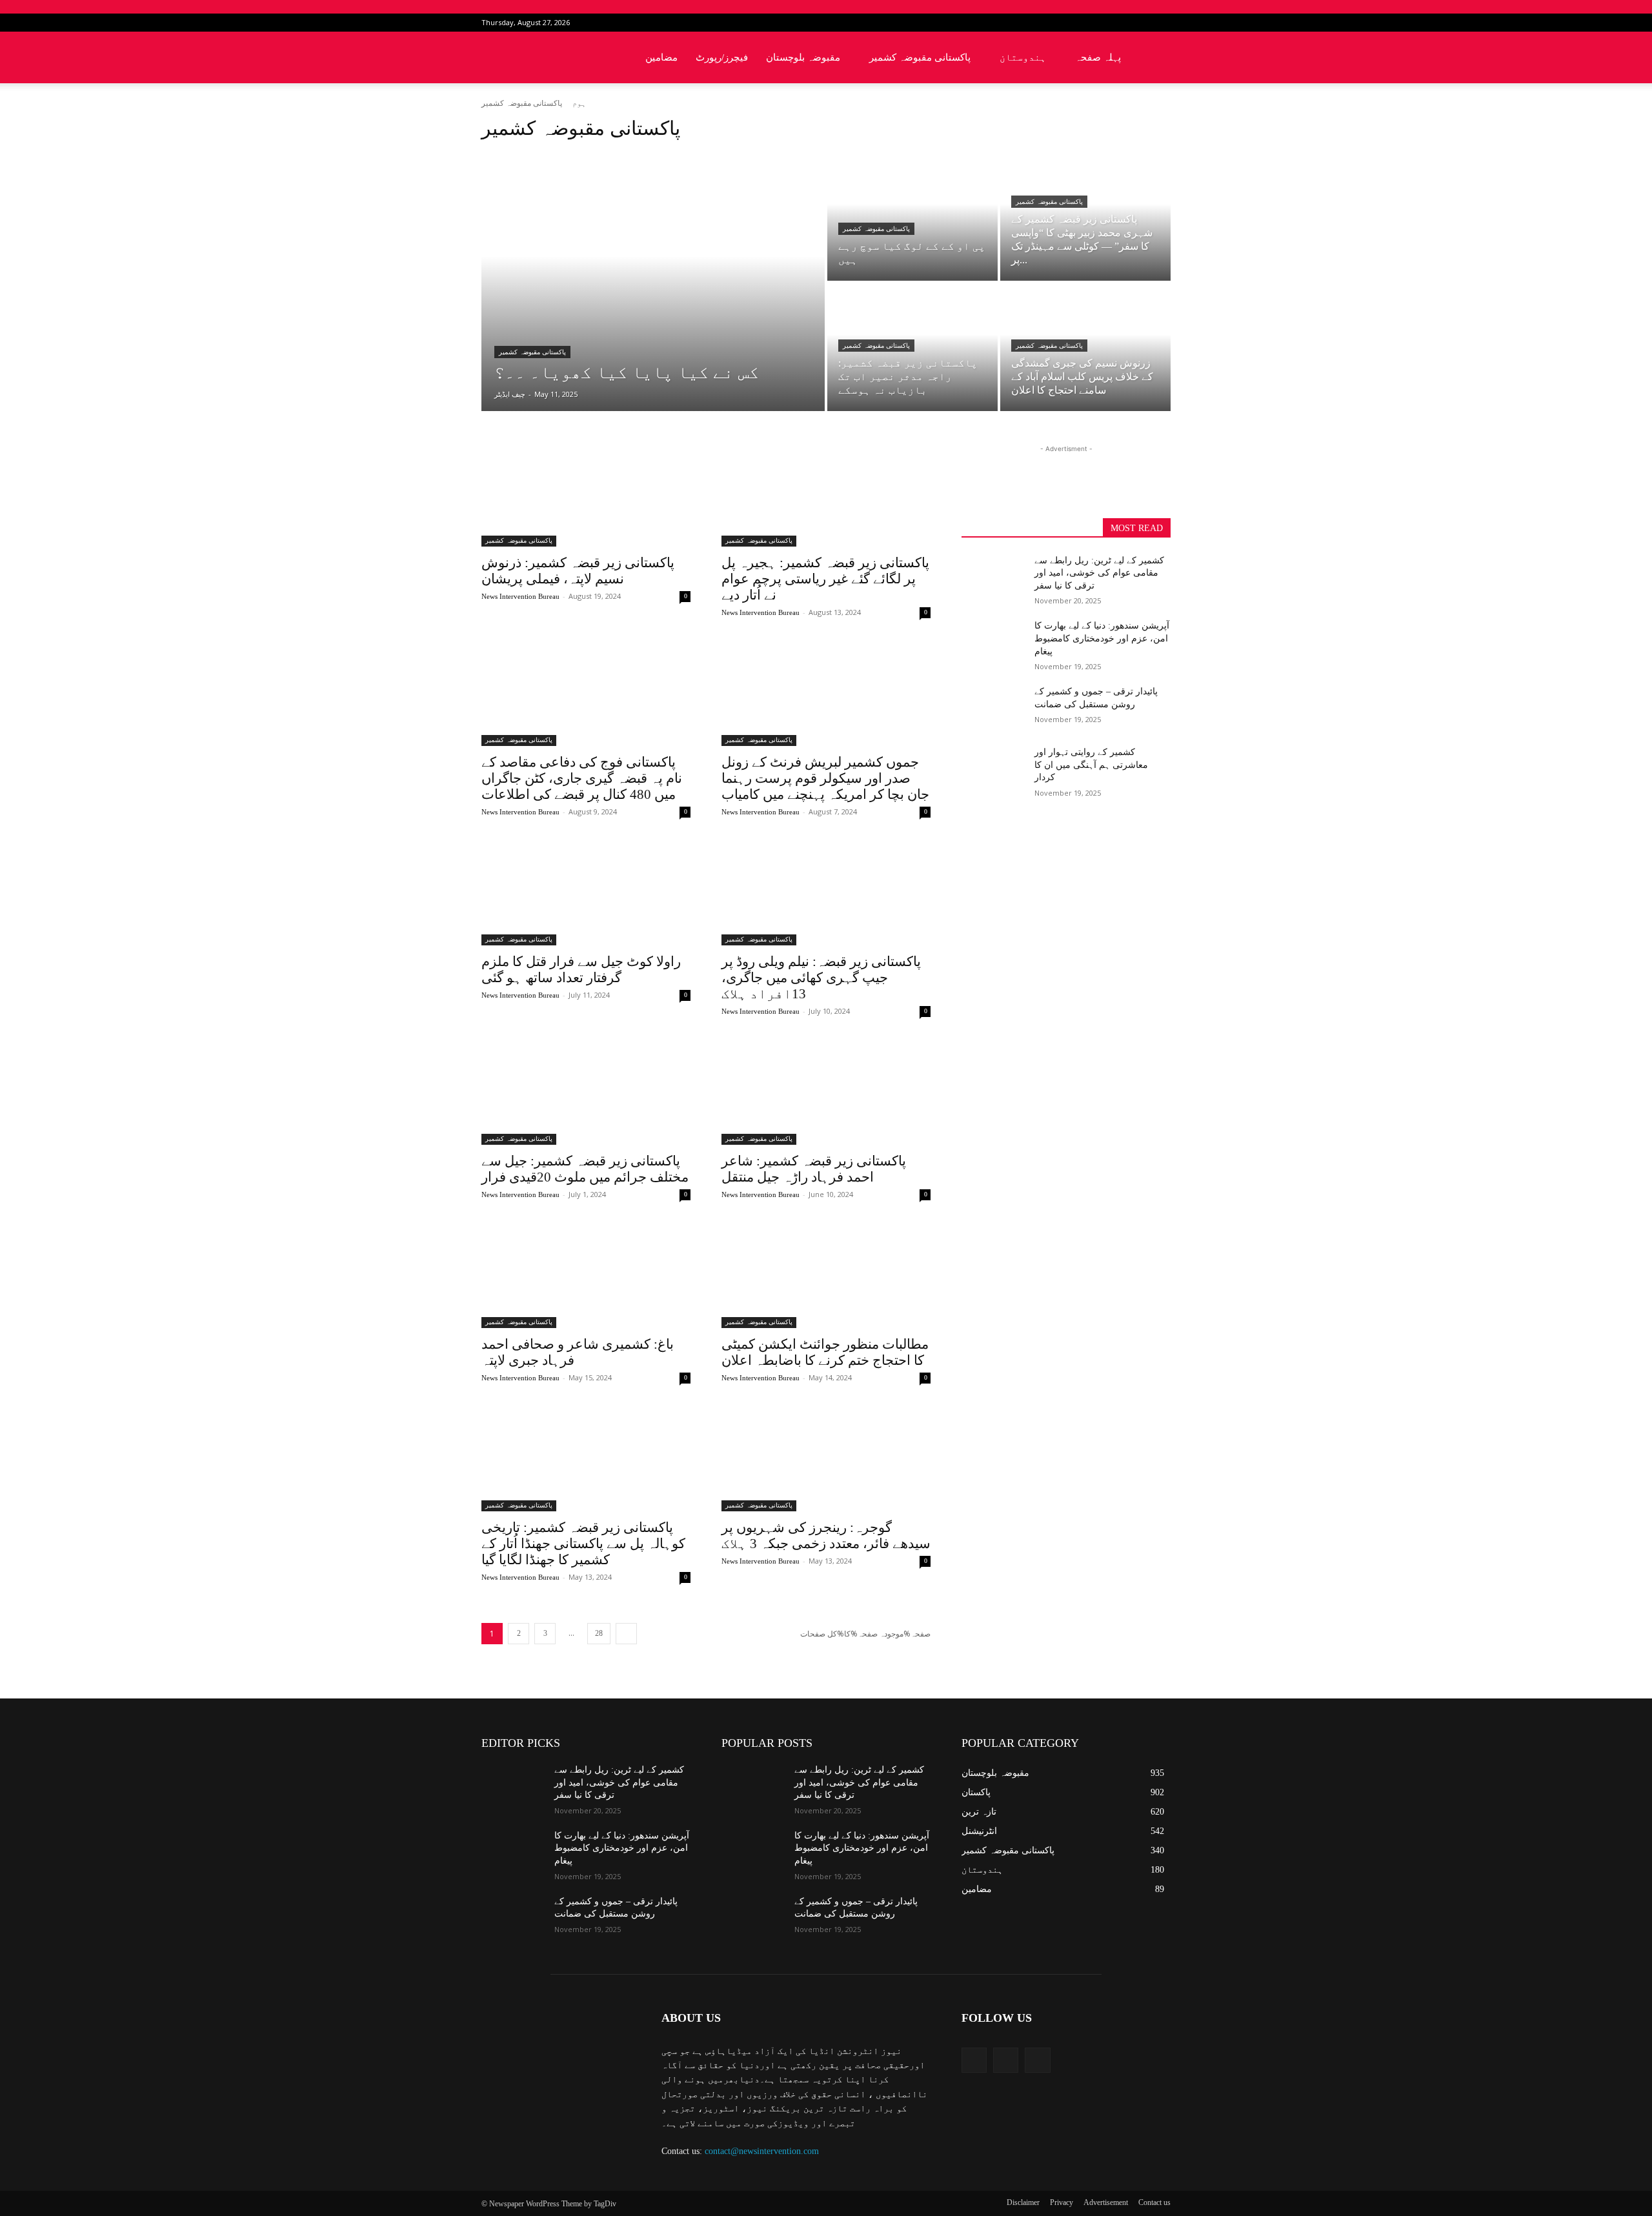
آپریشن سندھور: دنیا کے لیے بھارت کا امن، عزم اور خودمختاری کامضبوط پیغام (1102, 638)
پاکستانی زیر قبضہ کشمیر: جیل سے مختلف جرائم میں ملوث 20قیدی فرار (585, 1169)
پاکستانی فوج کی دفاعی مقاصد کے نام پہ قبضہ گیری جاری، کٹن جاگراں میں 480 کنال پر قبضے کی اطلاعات (582, 778)
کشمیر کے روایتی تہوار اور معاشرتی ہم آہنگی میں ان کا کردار (1091, 765)
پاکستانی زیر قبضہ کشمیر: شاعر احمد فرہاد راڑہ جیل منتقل (814, 1169)
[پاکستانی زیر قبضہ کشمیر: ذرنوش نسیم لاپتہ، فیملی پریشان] (586, 494)
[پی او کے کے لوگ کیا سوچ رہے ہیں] (912, 217)
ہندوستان (1023, 57)
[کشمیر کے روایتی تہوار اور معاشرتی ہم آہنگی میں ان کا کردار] (993, 768)
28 (599, 1633)
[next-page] (626, 1634)
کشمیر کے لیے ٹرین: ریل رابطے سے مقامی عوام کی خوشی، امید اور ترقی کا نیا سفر (1099, 573)
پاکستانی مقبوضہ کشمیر (920, 57)
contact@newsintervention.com (762, 2151)
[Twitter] (1140, 23)
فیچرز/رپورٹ (722, 57)
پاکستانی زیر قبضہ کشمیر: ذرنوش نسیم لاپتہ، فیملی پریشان (578, 571)
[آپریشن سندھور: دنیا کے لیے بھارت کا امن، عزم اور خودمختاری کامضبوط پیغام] (993, 641)
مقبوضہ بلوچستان (803, 57)
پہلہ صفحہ (1098, 57)
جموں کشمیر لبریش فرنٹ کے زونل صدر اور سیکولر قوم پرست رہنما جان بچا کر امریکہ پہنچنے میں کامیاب (825, 778)
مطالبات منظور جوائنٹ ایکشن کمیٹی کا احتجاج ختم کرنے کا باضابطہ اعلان (825, 1352)
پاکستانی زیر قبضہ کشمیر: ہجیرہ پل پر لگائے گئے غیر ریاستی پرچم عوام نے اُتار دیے (825, 579)
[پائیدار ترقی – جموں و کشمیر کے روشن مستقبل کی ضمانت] (993, 707)
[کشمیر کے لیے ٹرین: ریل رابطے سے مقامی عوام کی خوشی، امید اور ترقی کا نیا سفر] (993, 576)
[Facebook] (1118, 23)
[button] (1155, 58)
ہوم (579, 103)
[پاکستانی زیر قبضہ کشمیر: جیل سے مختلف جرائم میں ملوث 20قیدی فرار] (586, 1093)
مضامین (661, 57)
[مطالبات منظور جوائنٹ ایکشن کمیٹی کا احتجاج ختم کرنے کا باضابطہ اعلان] (826, 1276)
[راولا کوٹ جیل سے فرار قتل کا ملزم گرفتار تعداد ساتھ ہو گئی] (586, 893)
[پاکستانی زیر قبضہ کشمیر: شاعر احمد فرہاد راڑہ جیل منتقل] (826, 1093)
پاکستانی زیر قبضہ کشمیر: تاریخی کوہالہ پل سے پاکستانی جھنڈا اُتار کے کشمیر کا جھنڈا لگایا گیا (583, 1544)
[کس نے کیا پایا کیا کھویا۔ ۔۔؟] (653, 282)
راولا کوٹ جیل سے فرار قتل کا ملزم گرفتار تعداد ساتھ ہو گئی (581, 970)
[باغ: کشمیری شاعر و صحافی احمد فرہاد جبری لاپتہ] (586, 1276)
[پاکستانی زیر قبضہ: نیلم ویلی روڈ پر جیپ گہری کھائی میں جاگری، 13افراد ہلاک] (826, 893)
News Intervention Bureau (520, 596)
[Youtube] (1161, 23)
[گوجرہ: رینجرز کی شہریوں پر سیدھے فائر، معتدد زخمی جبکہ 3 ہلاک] (826, 1459)
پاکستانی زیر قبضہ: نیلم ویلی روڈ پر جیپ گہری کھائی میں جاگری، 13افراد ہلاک (821, 978)
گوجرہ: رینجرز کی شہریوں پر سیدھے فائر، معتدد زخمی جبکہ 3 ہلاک (826, 1536)
